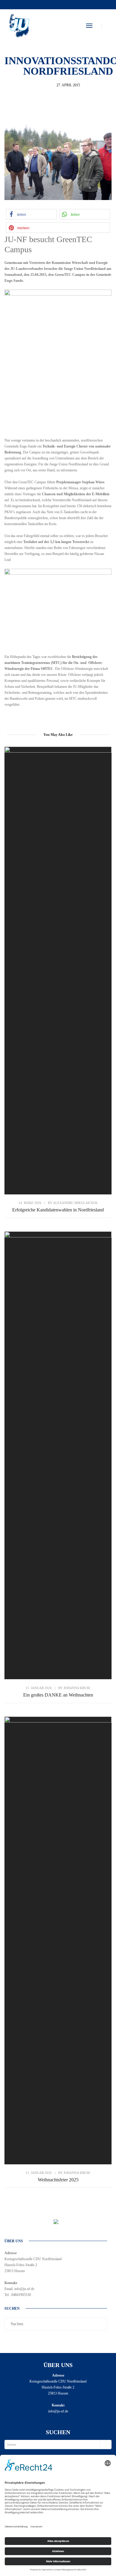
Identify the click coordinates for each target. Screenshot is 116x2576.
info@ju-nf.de (58, 2411)
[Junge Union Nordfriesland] (19, 25)
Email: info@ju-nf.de (19, 2289)
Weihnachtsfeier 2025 (58, 2180)
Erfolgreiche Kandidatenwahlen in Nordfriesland (58, 1210)
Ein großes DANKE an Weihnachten (58, 1695)
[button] (31, 214)
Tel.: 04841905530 (18, 2295)
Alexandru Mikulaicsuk (75, 1203)
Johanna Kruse (77, 1688)
